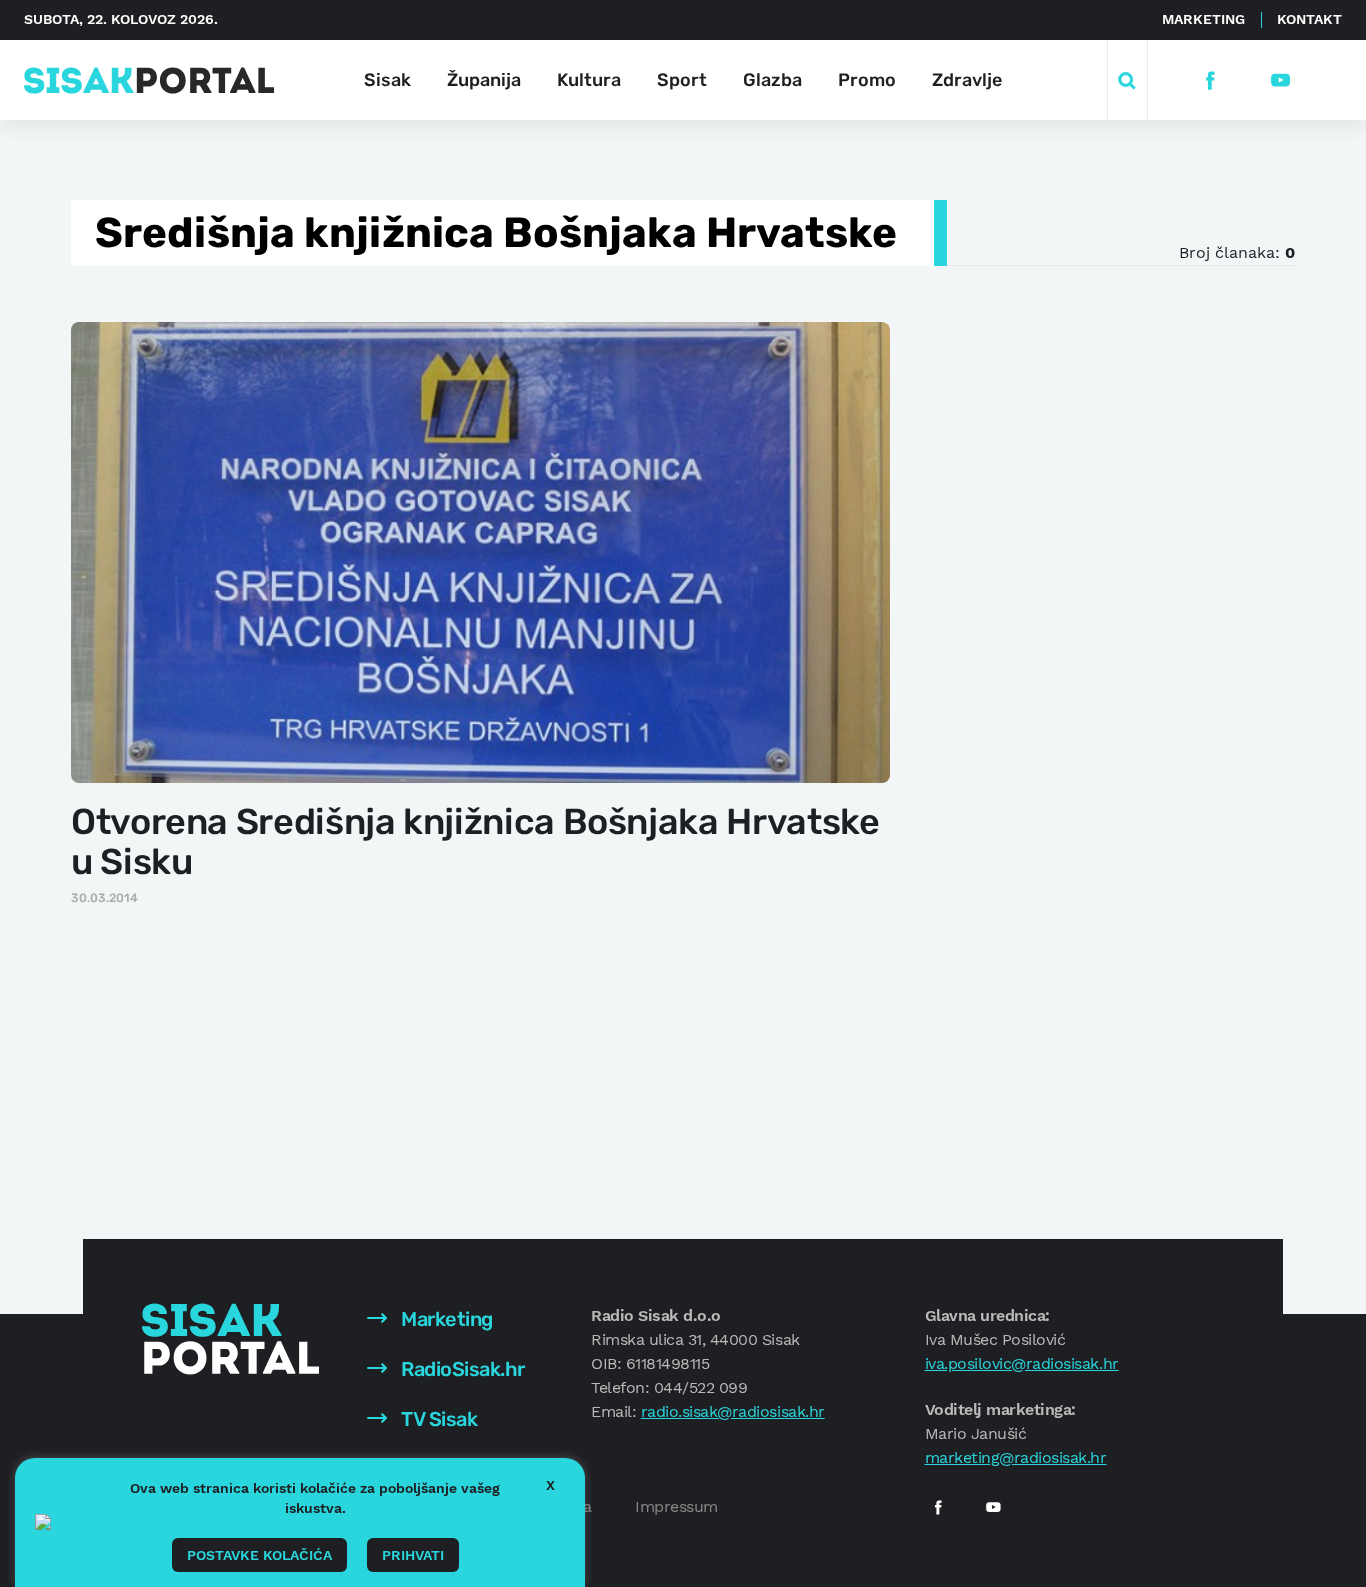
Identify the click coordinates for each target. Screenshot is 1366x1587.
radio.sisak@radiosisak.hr (733, 1411)
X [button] (550, 1485)
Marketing (1203, 19)
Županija (484, 80)
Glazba (772, 80)
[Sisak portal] (149, 80)
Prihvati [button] (413, 1555)
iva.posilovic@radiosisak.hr (1022, 1363)
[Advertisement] (1080, 619)
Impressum (676, 1506)
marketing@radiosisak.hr (1016, 1457)
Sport (682, 80)
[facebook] (1210, 80)
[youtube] (1280, 80)
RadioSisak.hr (461, 1369)
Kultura (589, 80)
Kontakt (1309, 19)
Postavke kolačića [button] (259, 1555)
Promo (867, 80)
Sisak (387, 80)
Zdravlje (967, 80)
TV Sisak (437, 1419)
